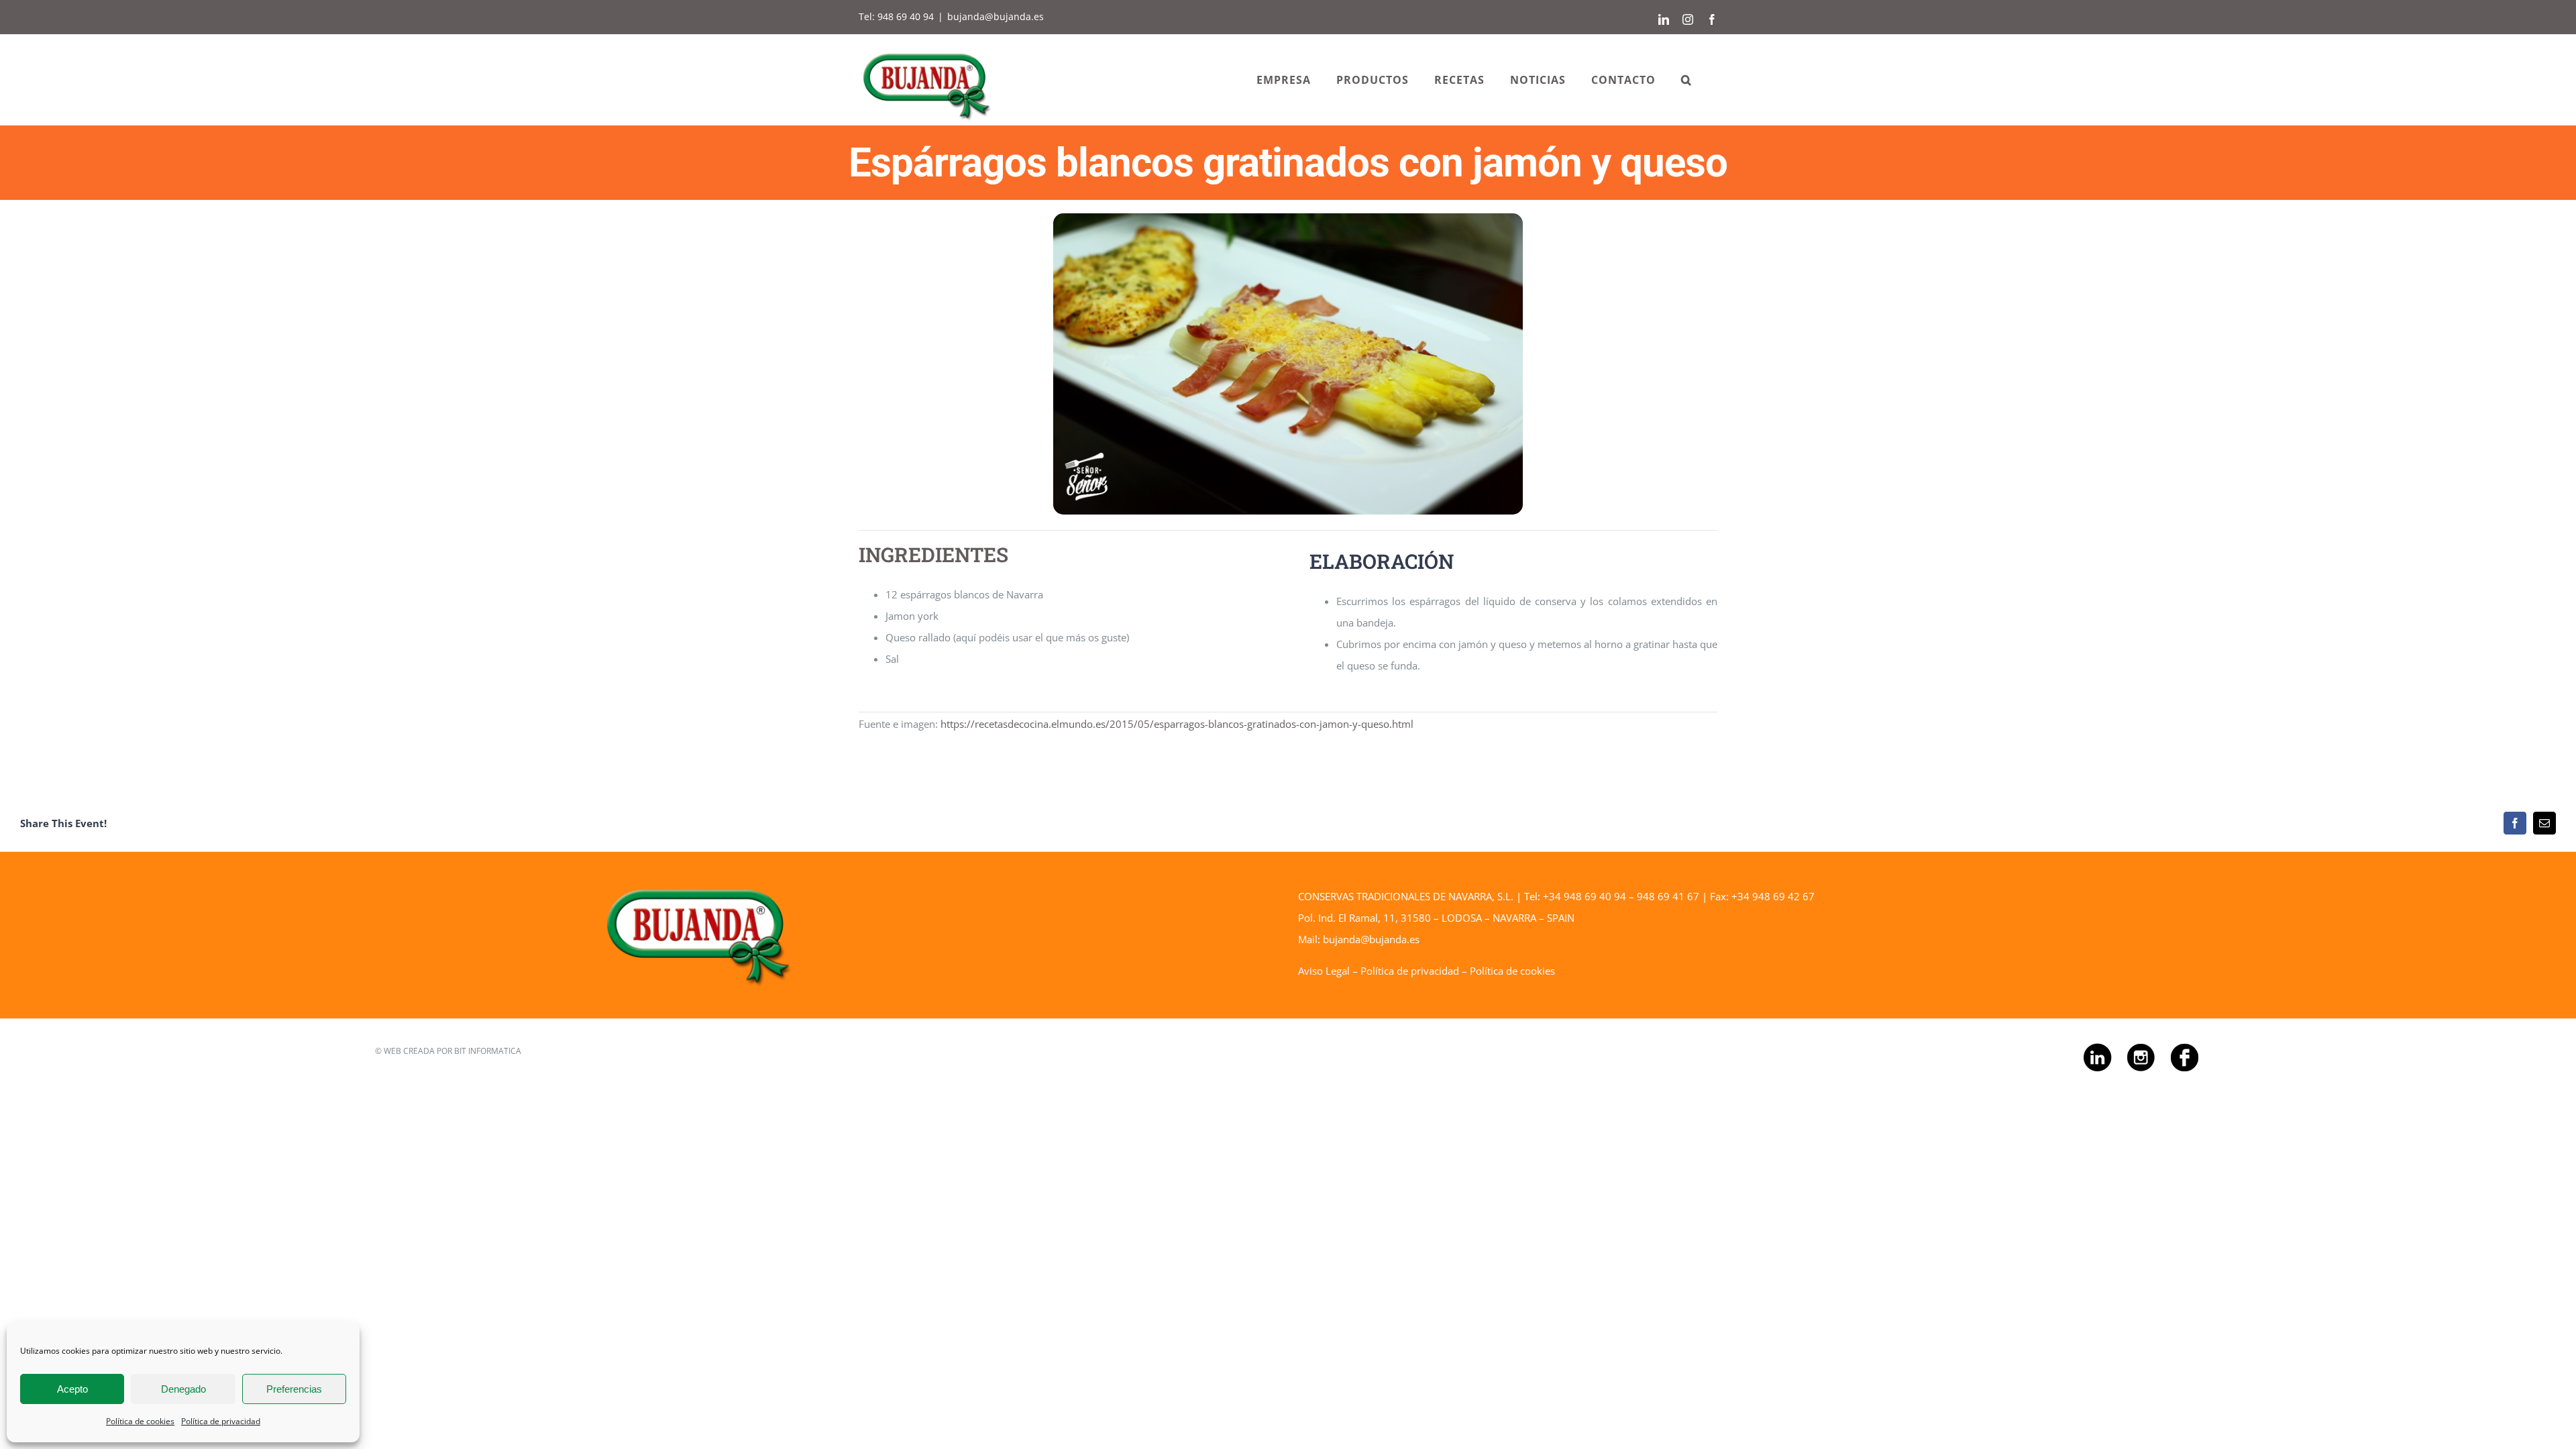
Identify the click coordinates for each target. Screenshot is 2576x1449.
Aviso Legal (1324, 971)
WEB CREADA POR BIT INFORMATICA (452, 1051)
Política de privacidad (221, 1421)
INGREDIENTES (933, 554)
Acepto (72, 1389)
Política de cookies (140, 1421)
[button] (1686, 79)
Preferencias (294, 1389)
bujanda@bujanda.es (996, 16)
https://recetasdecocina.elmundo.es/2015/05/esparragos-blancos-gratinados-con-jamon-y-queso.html (1177, 724)
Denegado (183, 1389)
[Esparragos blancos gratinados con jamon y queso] (1288, 218)
